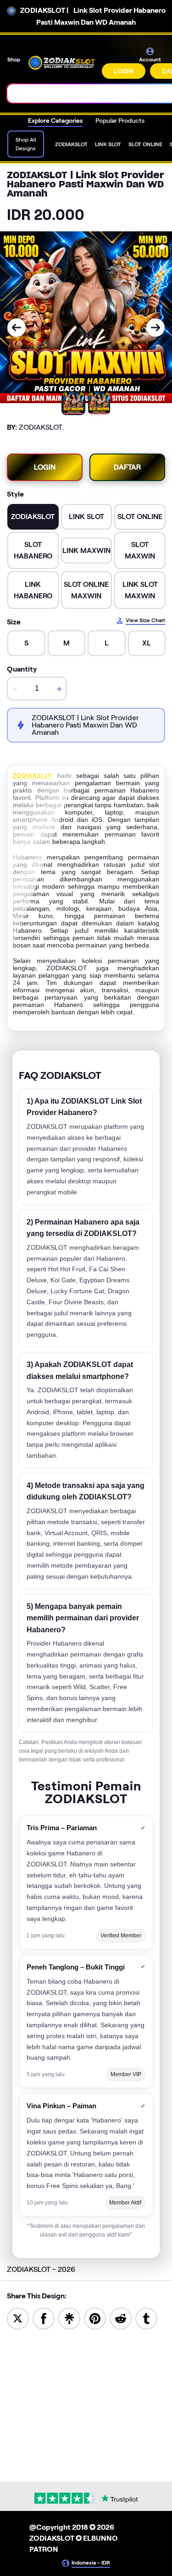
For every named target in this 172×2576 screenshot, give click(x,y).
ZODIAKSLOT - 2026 (41, 2269)
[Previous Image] (17, 328)
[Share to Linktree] (69, 2318)
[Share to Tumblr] (146, 2318)
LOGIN (124, 71)
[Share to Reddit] (121, 2318)
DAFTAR (127, 467)
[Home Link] (62, 63)
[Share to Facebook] (44, 2318)
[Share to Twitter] (18, 2318)
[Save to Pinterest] (95, 2318)
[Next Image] (155, 328)
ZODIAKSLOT (33, 776)
